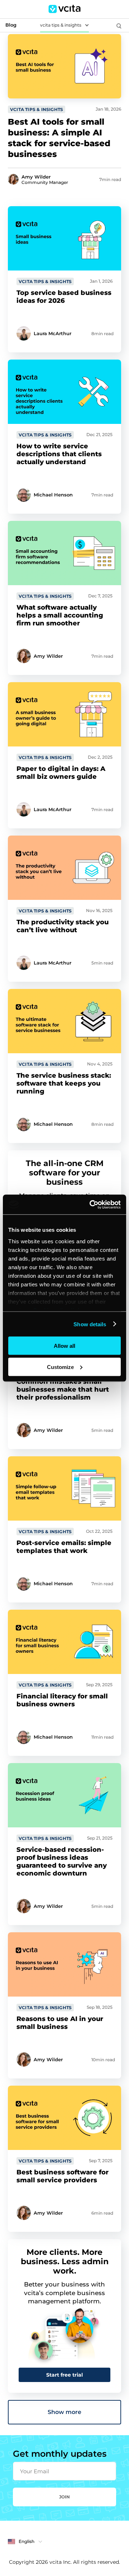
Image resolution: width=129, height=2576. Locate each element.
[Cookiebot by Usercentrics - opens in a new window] (91, 1204)
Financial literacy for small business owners (62, 1700)
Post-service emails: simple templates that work (64, 1547)
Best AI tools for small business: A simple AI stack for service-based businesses (59, 138)
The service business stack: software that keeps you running (64, 1083)
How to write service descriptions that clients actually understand (59, 454)
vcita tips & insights (61, 25)
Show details (90, 1324)
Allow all (64, 1346)
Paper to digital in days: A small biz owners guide (61, 773)
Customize (60, 1367)
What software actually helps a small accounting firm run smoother (60, 615)
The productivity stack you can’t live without (63, 926)
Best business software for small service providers (63, 2176)
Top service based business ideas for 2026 (64, 297)
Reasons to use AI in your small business (60, 2023)
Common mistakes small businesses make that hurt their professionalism (63, 1389)
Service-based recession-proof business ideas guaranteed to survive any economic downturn (62, 1862)
